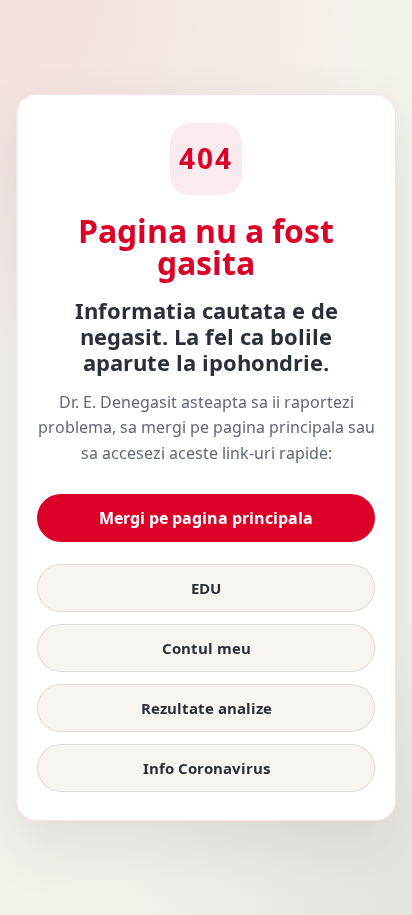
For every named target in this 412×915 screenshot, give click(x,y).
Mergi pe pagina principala (206, 518)
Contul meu (206, 648)
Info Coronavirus (206, 768)
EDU (206, 588)
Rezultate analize (206, 708)
